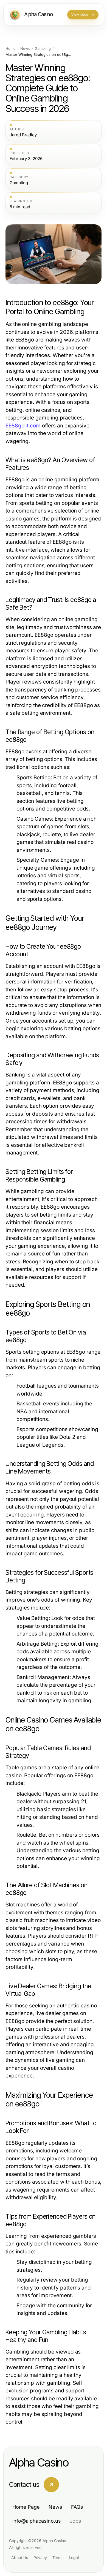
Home (11, 49)
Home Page (26, 2507)
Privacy (40, 2558)
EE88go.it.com (23, 426)
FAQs (77, 2507)
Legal (74, 2558)
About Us (20, 2558)
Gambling (43, 49)
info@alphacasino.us (37, 2521)
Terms (58, 2558)
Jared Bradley (23, 135)
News (25, 49)
